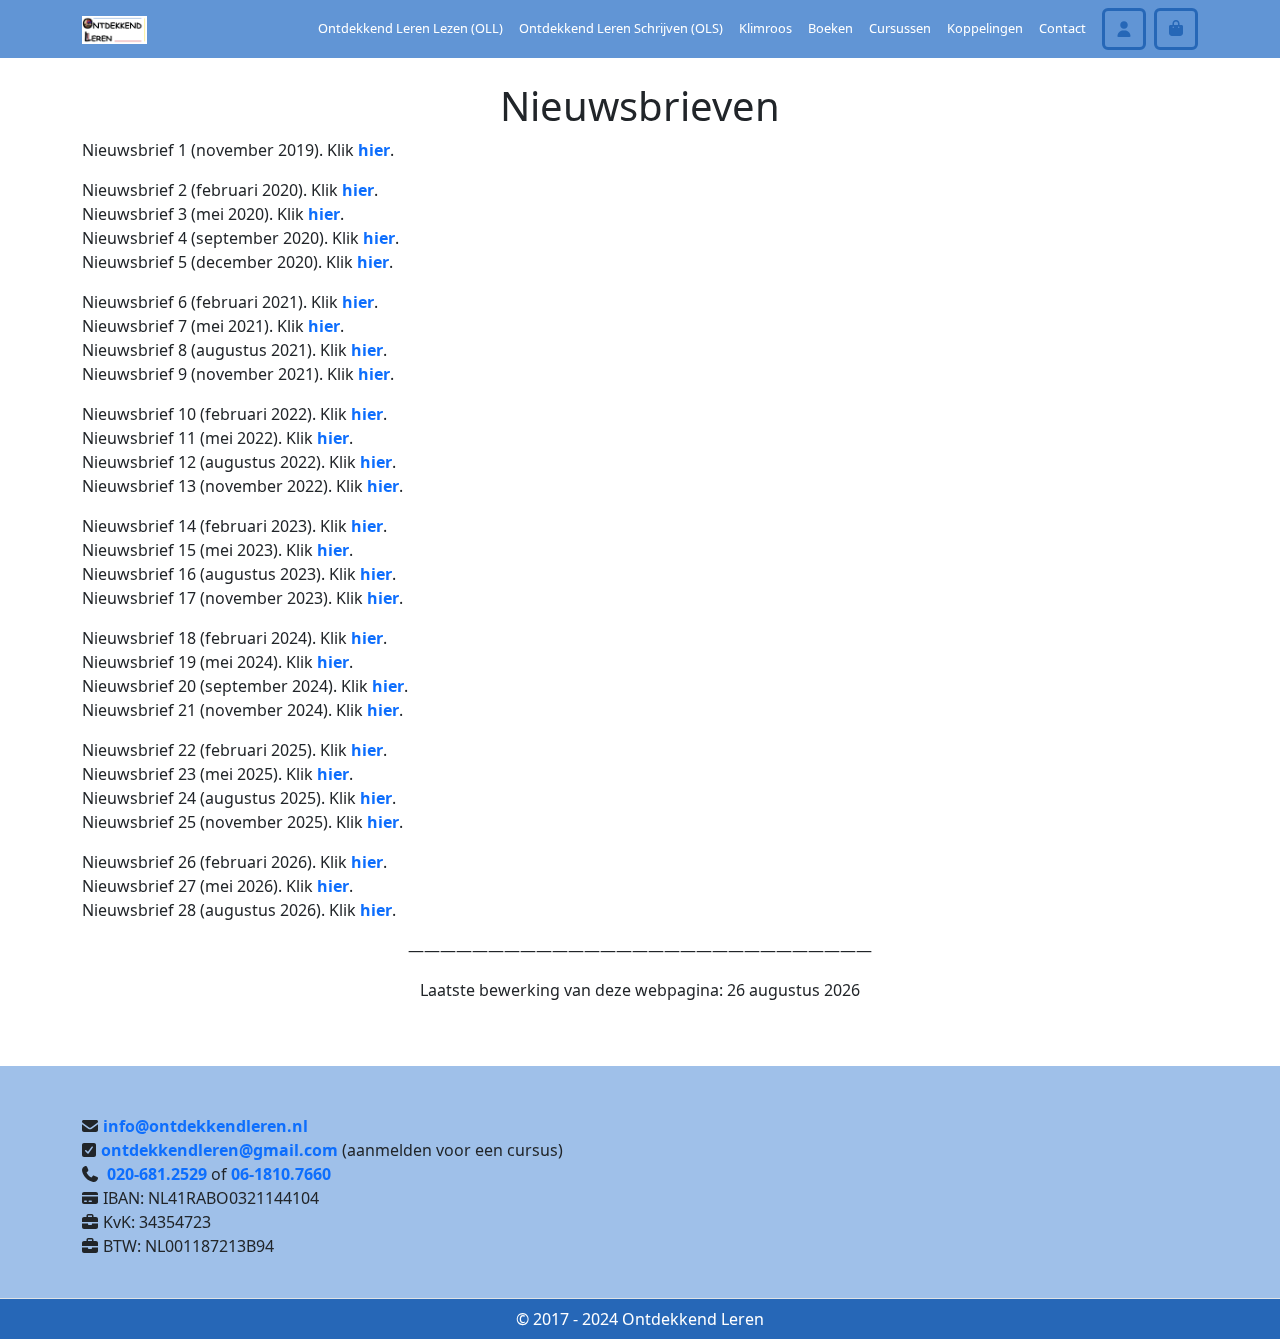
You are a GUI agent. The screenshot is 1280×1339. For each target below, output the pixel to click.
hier (374, 150)
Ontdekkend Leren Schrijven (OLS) (621, 28)
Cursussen (900, 28)
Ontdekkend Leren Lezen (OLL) (410, 28)
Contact (1062, 28)
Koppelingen (985, 28)
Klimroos (765, 28)
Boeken (830, 28)
